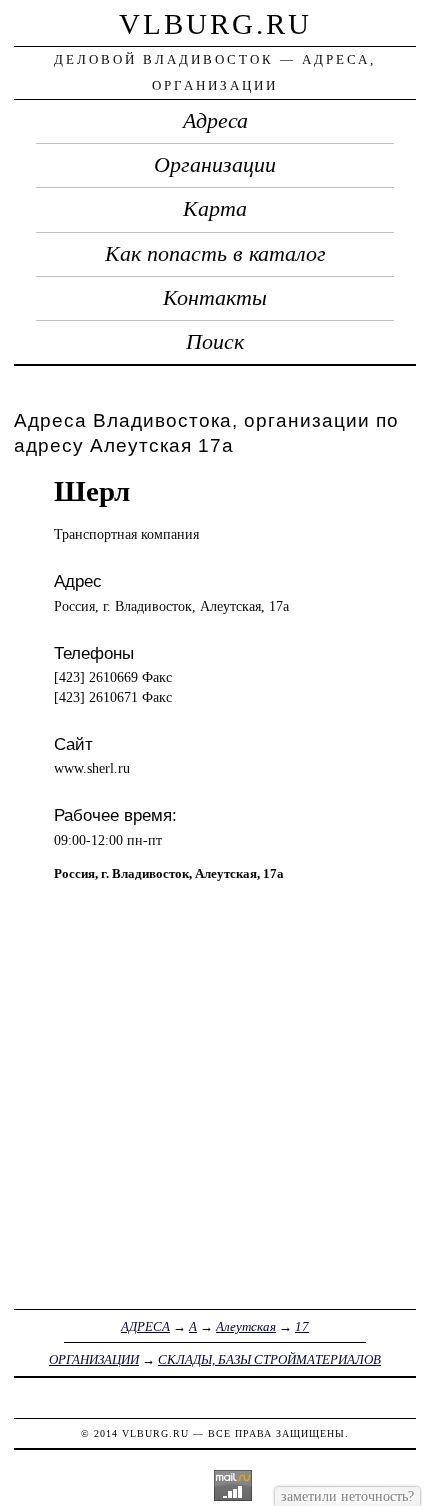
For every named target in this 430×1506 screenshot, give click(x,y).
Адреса (215, 121)
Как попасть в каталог (215, 254)
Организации (215, 165)
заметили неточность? (347, 1496)
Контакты (215, 298)
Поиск (215, 342)
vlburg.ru (215, 24)
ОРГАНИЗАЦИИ (94, 1359)
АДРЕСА (145, 1326)
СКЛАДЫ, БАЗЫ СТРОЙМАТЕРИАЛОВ (269, 1359)
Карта (215, 209)
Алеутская (246, 1326)
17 (302, 1326)
